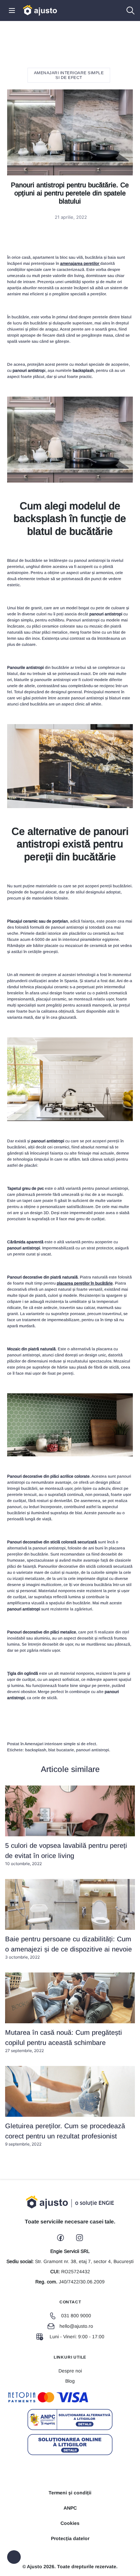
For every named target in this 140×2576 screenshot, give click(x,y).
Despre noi (70, 2371)
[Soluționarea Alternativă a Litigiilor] (70, 2420)
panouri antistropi (93, 1750)
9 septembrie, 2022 (65, 2134)
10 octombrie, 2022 (66, 1854)
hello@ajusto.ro (76, 2326)
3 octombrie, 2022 (68, 1947)
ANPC (70, 2508)
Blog (70, 2381)
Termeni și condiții (70, 2493)
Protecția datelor (70, 2538)
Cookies (70, 2523)
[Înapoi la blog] (14, 2557)
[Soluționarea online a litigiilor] (70, 2445)
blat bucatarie (61, 1750)
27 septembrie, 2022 (64, 2041)
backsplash (36, 1750)
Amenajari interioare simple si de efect (69, 75)
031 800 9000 (76, 2316)
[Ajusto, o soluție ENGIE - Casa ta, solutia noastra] (40, 10)
